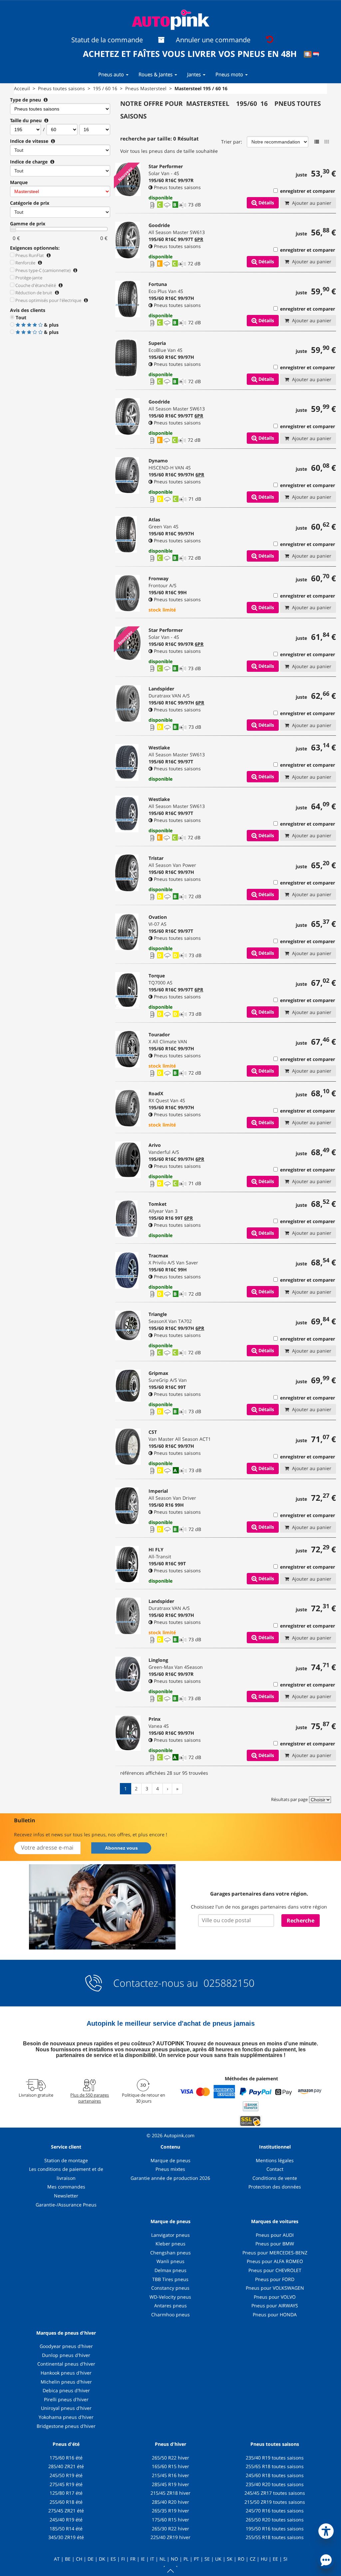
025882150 (228, 1983)
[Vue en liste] (317, 142)
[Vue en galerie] (327, 142)
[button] (326, 2530)
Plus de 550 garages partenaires (90, 2098)
